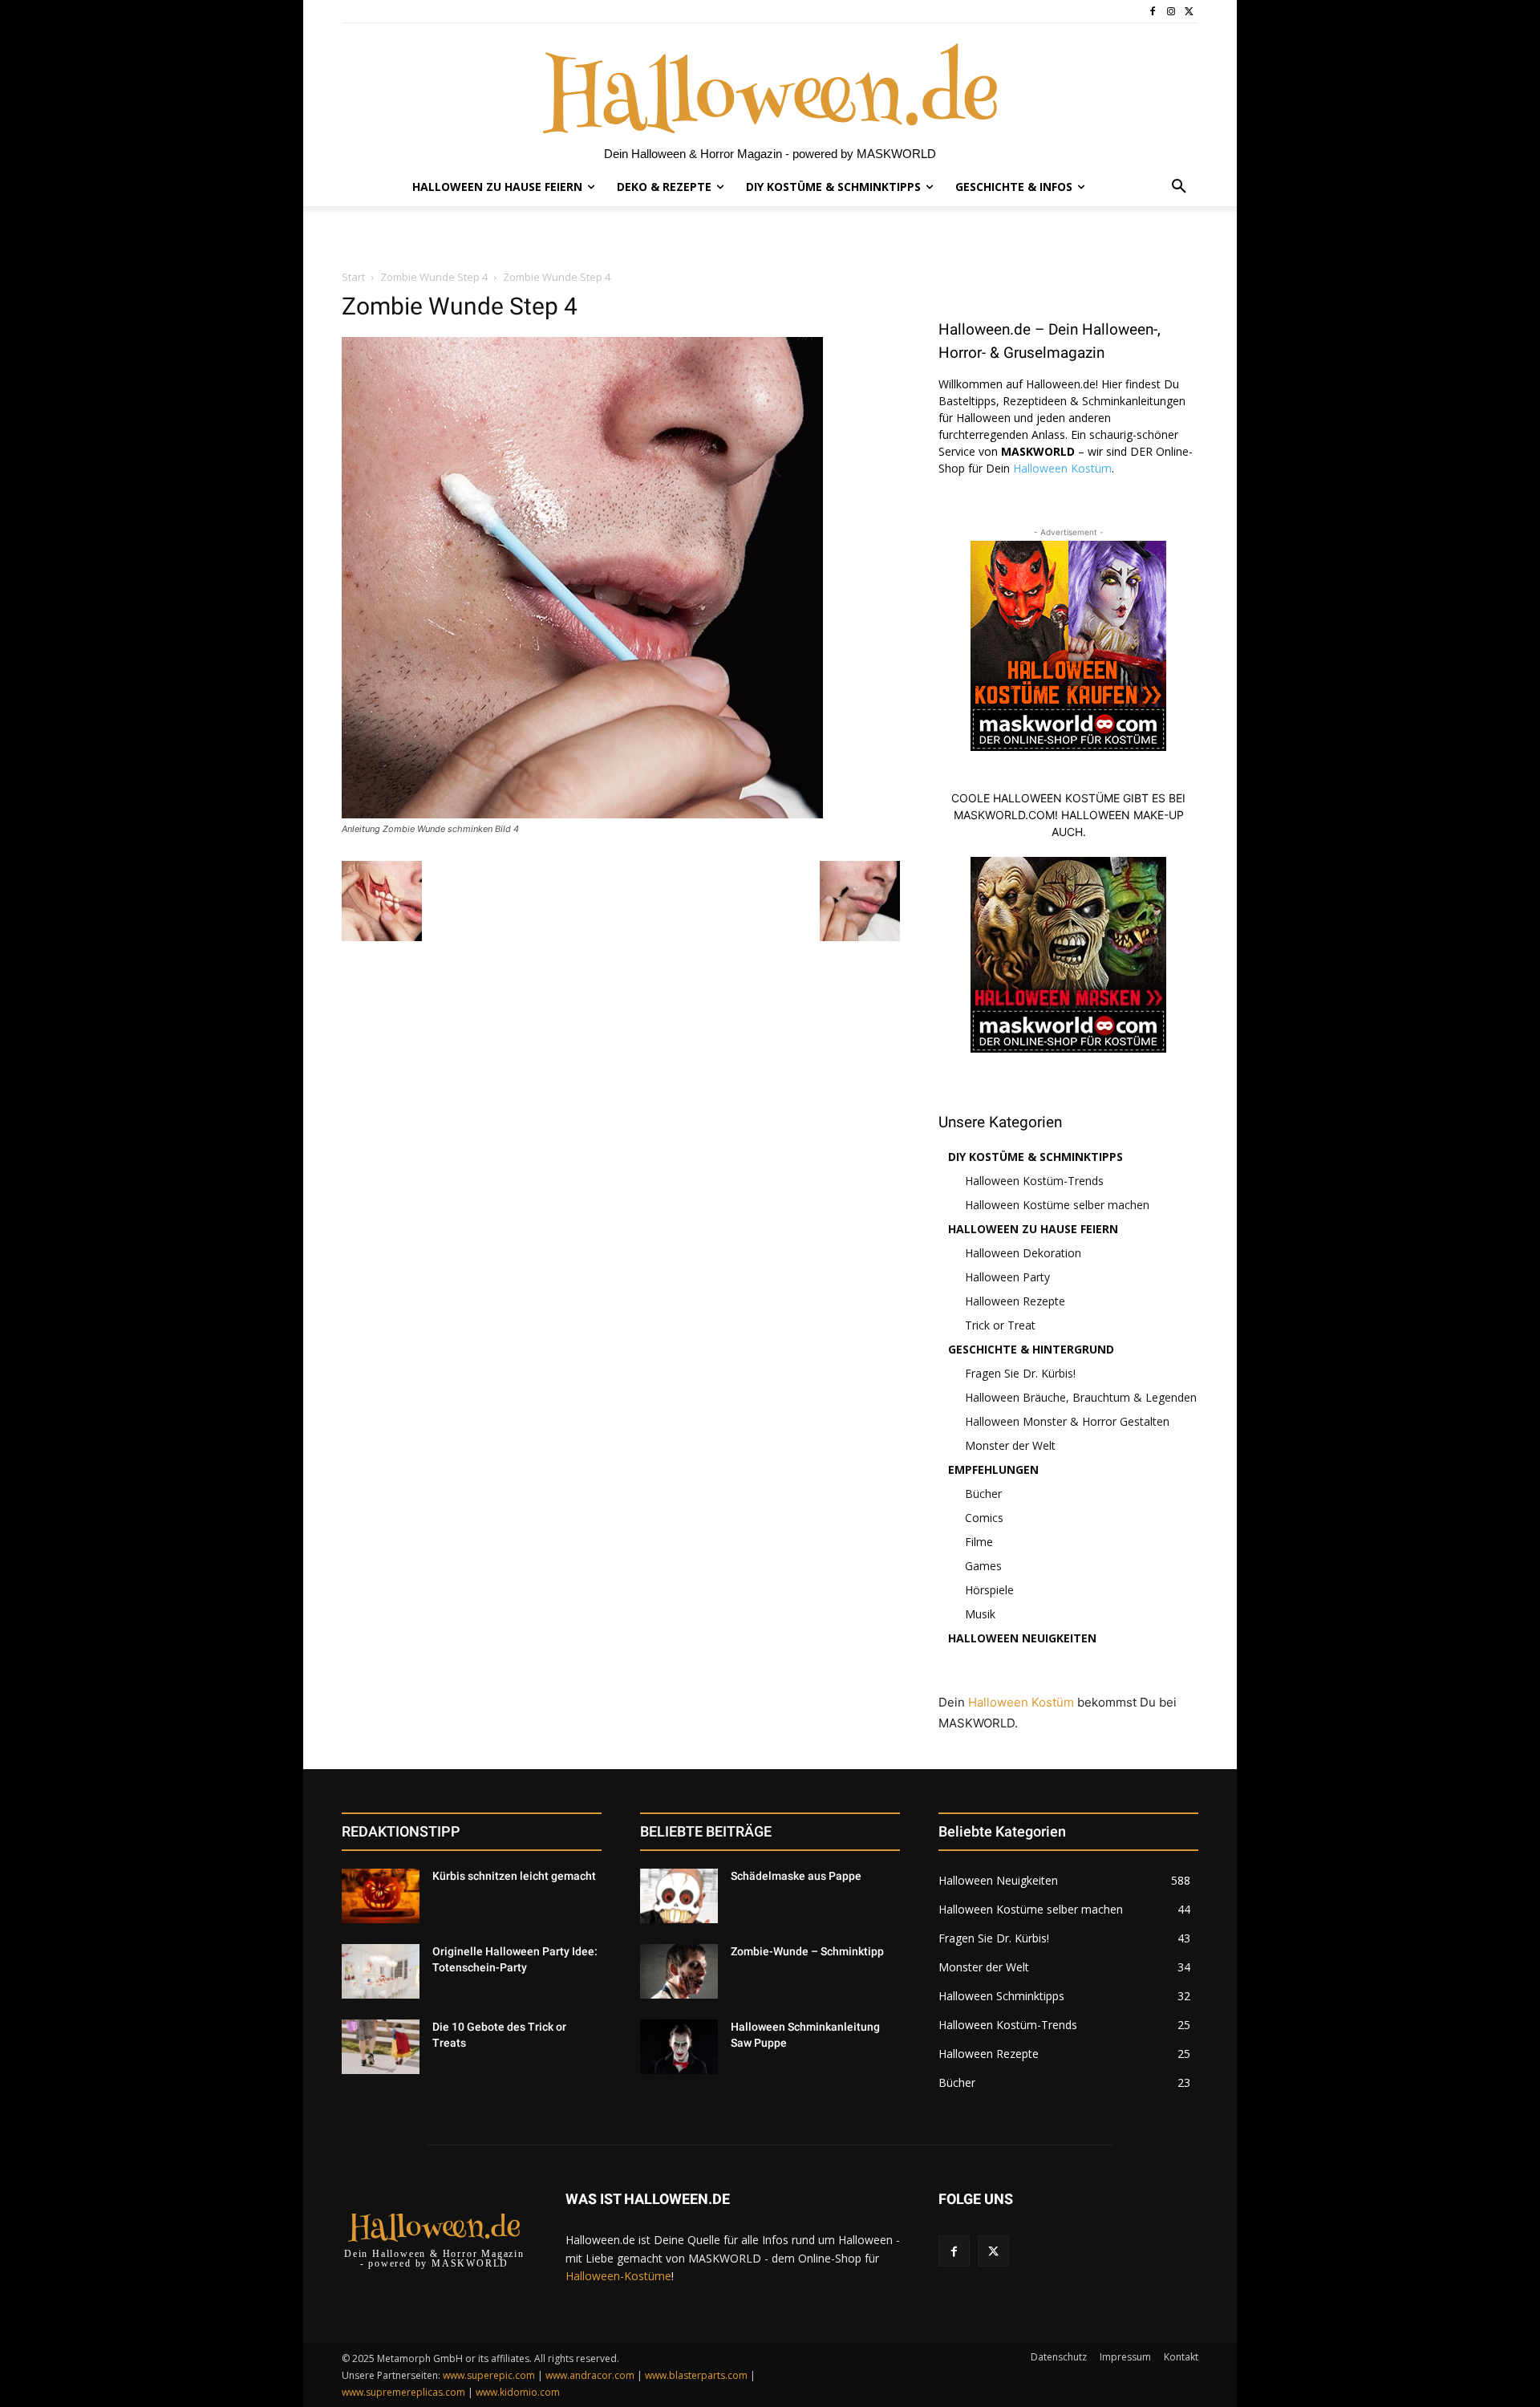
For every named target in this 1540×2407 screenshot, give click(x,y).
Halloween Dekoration (1023, 1253)
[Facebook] (1153, 12)
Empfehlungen (993, 1469)
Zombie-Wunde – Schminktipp (807, 1951)
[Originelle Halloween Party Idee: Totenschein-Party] (381, 1971)
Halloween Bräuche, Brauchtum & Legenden (1081, 1397)
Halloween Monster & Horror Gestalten (1067, 1421)
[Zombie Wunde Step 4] (582, 814)
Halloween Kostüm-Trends (1034, 1181)
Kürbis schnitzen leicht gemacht (514, 1876)
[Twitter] (1189, 12)
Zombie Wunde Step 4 (434, 277)
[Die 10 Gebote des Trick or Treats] (381, 2047)
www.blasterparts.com (696, 2375)
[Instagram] (1171, 12)
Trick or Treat (1000, 1325)
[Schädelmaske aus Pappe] (679, 1896)
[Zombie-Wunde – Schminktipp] (679, 1971)
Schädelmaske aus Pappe (796, 1876)
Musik (980, 1614)
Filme (979, 1542)
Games (983, 1566)
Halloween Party (1007, 1277)
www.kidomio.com (518, 2392)
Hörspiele (989, 1590)
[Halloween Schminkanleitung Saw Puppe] (679, 2047)
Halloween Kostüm (1062, 468)
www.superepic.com (489, 2375)
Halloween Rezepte (1015, 1301)
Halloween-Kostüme (618, 2276)
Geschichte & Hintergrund (1031, 1349)
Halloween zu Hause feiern (1033, 1229)
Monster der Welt (1010, 1445)
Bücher (983, 1494)
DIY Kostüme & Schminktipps (1035, 1157)
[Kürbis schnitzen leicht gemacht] (381, 1896)
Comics (984, 1518)
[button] (1179, 187)
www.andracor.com (590, 2375)
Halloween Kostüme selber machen (1057, 1205)
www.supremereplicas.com (403, 2392)
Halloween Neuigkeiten (1022, 1638)
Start (353, 277)
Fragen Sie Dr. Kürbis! (1020, 1373)
